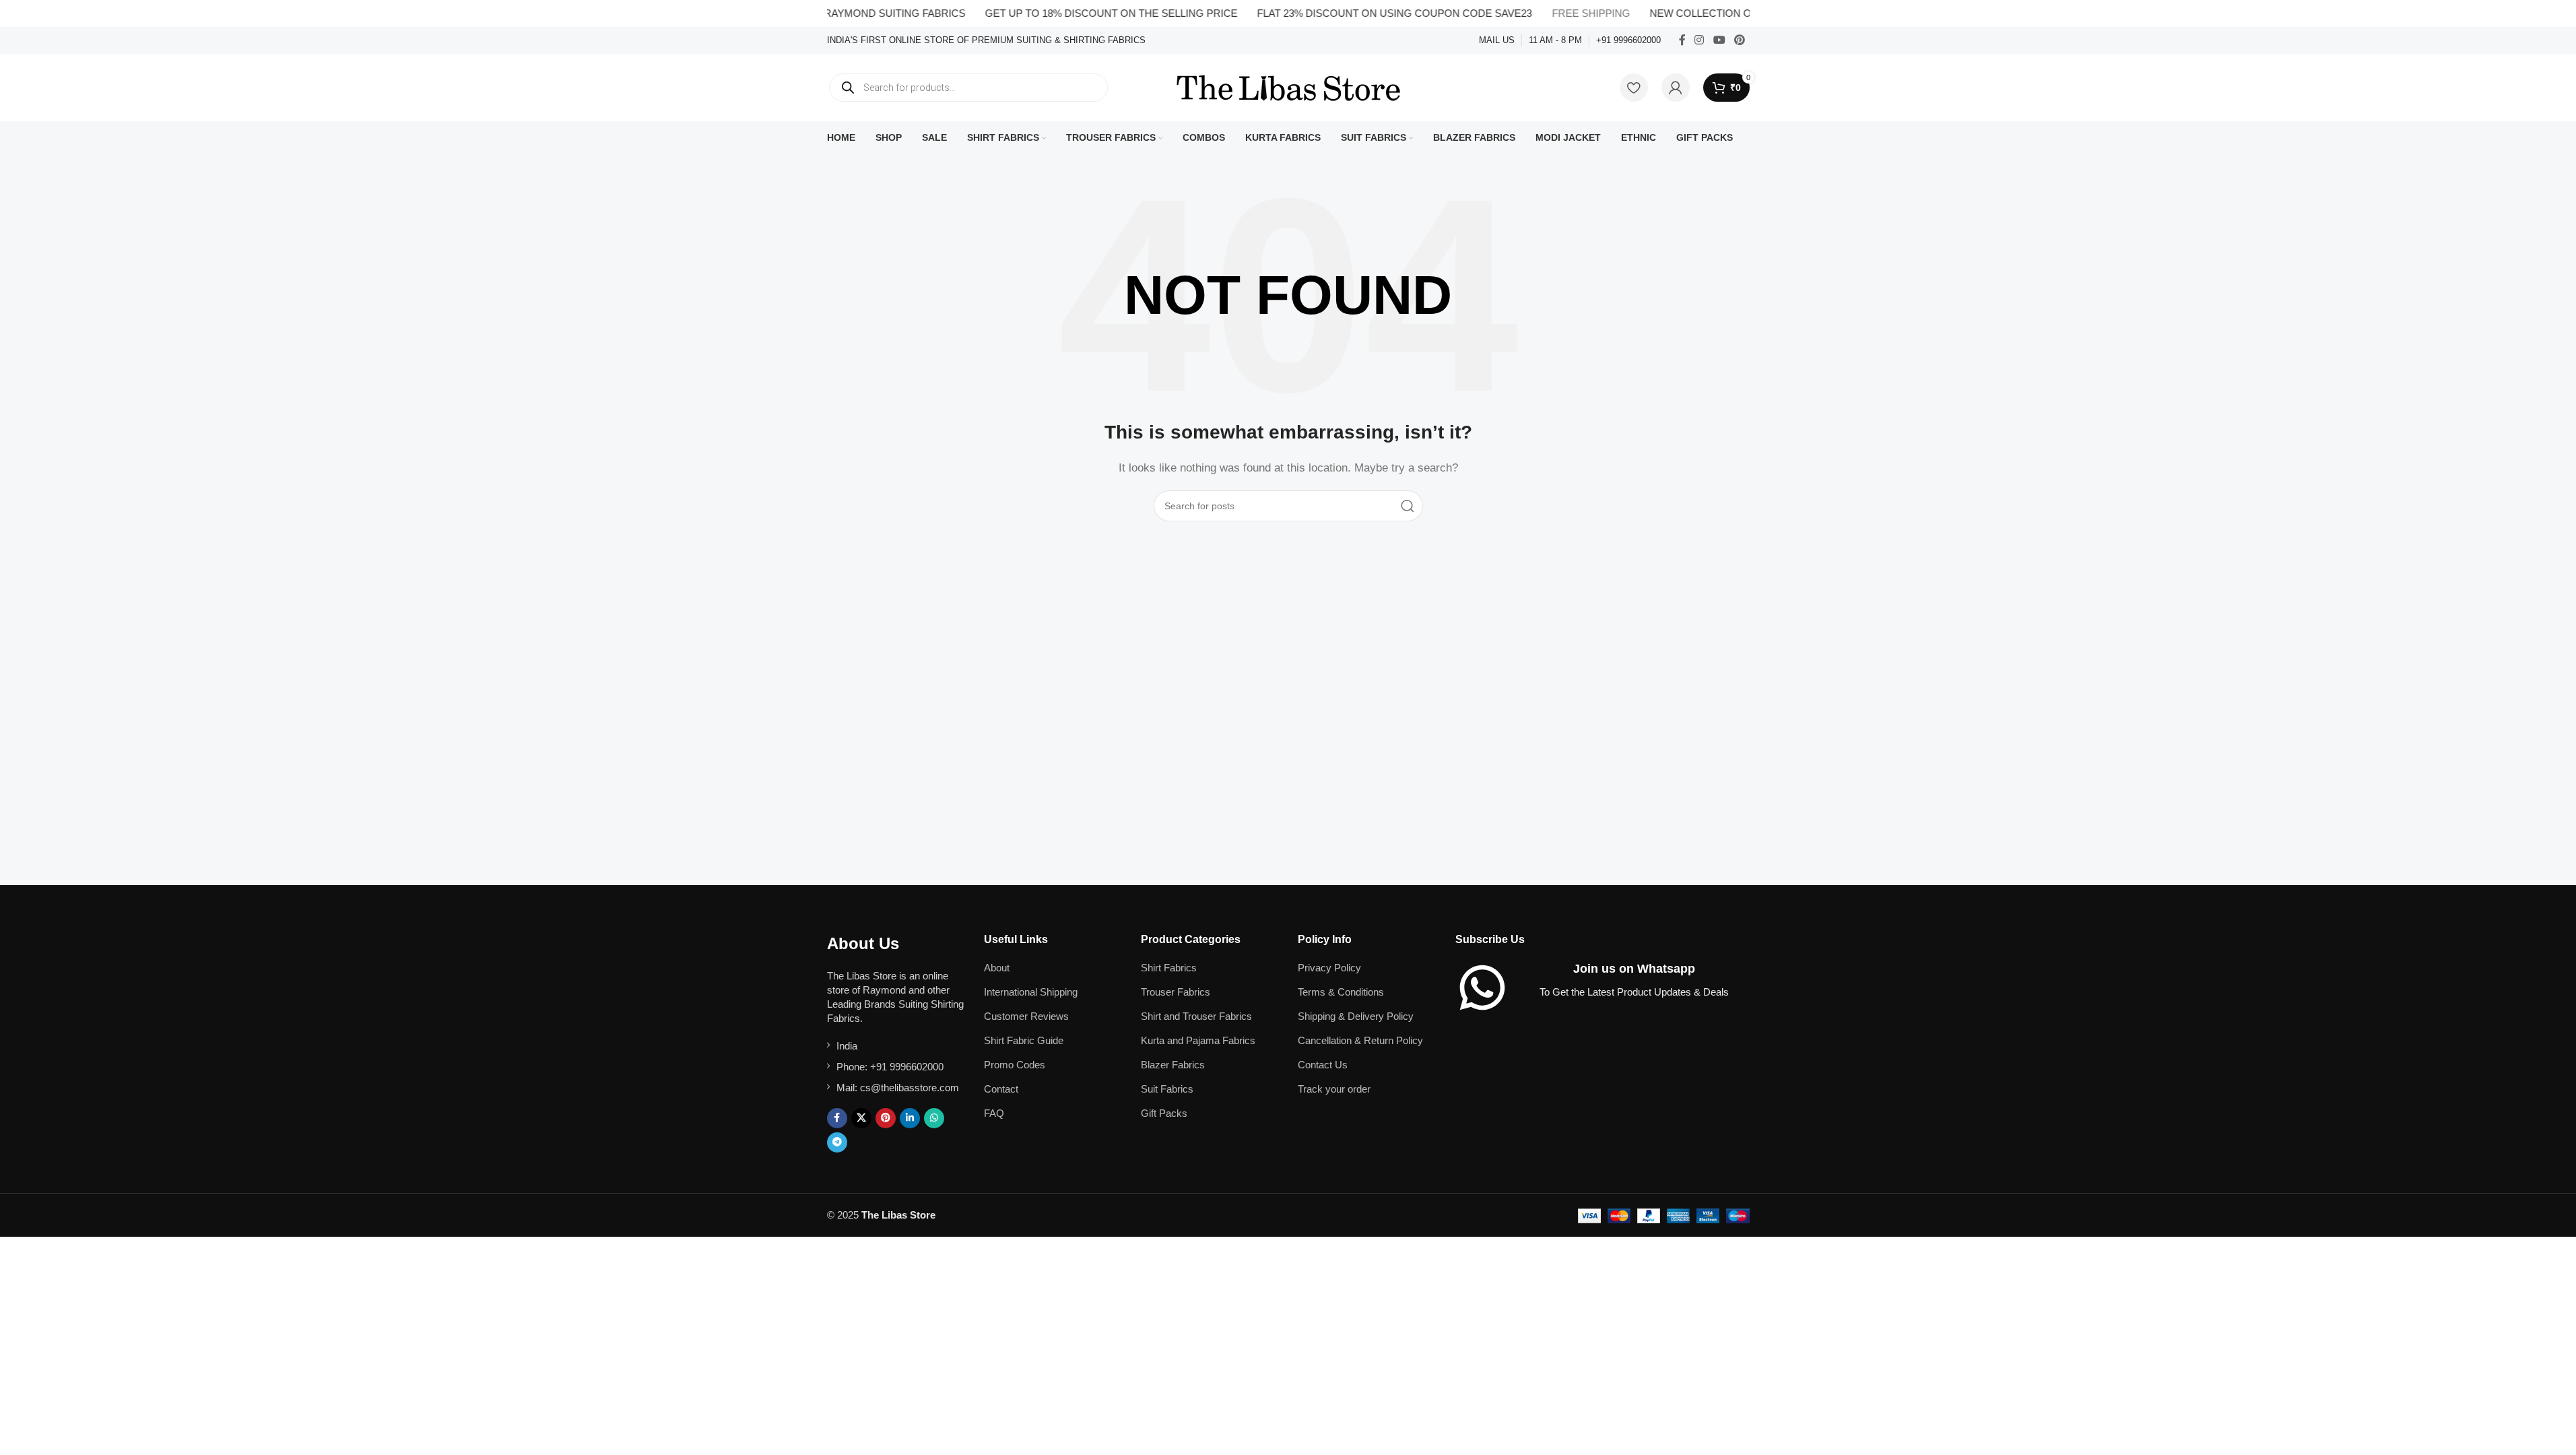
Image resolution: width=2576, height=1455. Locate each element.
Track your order (1334, 1089)
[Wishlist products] (1634, 88)
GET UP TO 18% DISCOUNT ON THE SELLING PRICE (1073, 13)
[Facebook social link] (1682, 40)
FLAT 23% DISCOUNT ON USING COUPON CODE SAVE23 (1356, 13)
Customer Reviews (1026, 1016)
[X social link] (861, 1118)
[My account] (1676, 88)
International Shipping (1031, 992)
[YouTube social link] (1719, 40)
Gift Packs (1164, 1113)
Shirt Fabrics (1169, 968)
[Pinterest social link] (1739, 40)
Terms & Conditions (1341, 992)
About (997, 968)
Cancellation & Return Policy (1360, 1040)
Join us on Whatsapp (1634, 969)
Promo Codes (1015, 1065)
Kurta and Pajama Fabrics (1198, 1040)
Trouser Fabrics (1176, 992)
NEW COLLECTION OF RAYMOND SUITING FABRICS (1738, 13)
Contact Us (1323, 1065)
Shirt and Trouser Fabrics (1196, 1016)
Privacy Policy (1329, 968)
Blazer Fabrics (1173, 1065)
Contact (1001, 1089)
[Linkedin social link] (910, 1118)
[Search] (1408, 506)
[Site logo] (1288, 87)
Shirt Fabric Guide (1024, 1040)
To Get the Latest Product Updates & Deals (1634, 992)
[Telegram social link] (837, 1142)
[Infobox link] (986, 41)
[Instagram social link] (1699, 40)
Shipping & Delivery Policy (1356, 1016)
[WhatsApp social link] (934, 1118)
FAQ (994, 1113)
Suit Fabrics (1167, 1089)
